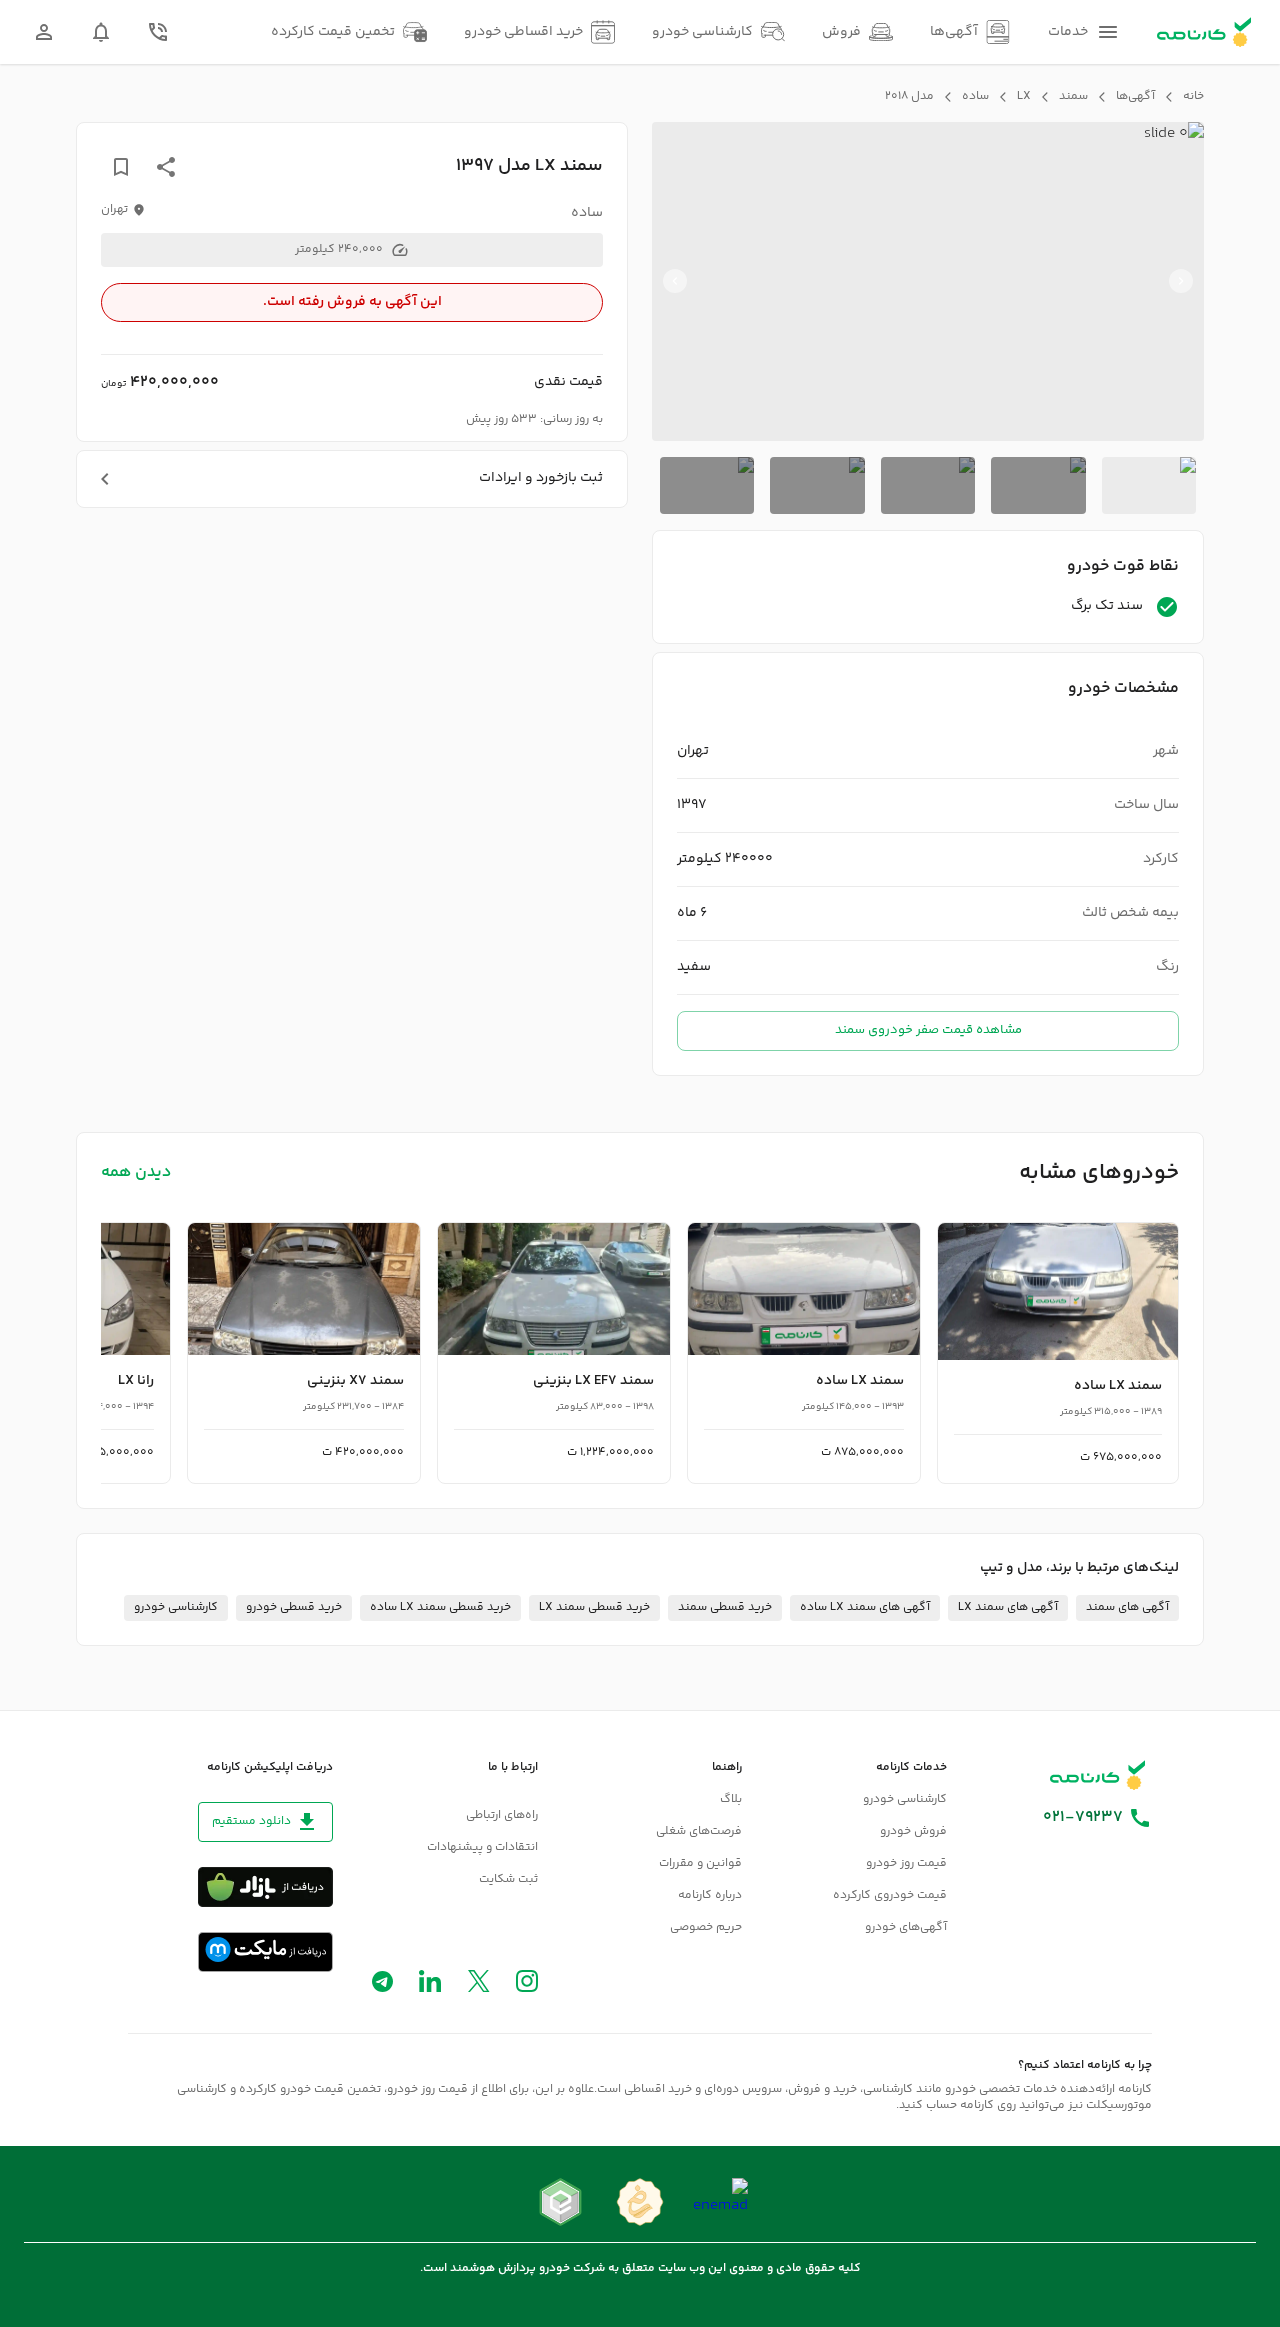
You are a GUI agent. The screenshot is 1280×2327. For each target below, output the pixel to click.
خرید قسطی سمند (725, 1607)
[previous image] (1181, 281)
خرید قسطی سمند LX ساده (440, 1607)
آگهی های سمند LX (1008, 1607)
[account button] (44, 32)
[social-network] (527, 1985)
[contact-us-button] (158, 32)
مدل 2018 (909, 97)
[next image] (675, 281)
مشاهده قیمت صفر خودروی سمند (928, 1030)
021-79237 (1083, 1818)
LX (1024, 97)
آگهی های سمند (1127, 1607)
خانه (1193, 97)
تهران (114, 210)
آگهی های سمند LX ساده (865, 1607)
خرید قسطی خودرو (294, 1607)
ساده (975, 97)
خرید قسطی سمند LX (594, 1607)
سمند (1073, 97)
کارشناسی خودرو (176, 1607)
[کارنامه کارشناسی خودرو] (1098, 1775)
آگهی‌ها (1135, 97)
